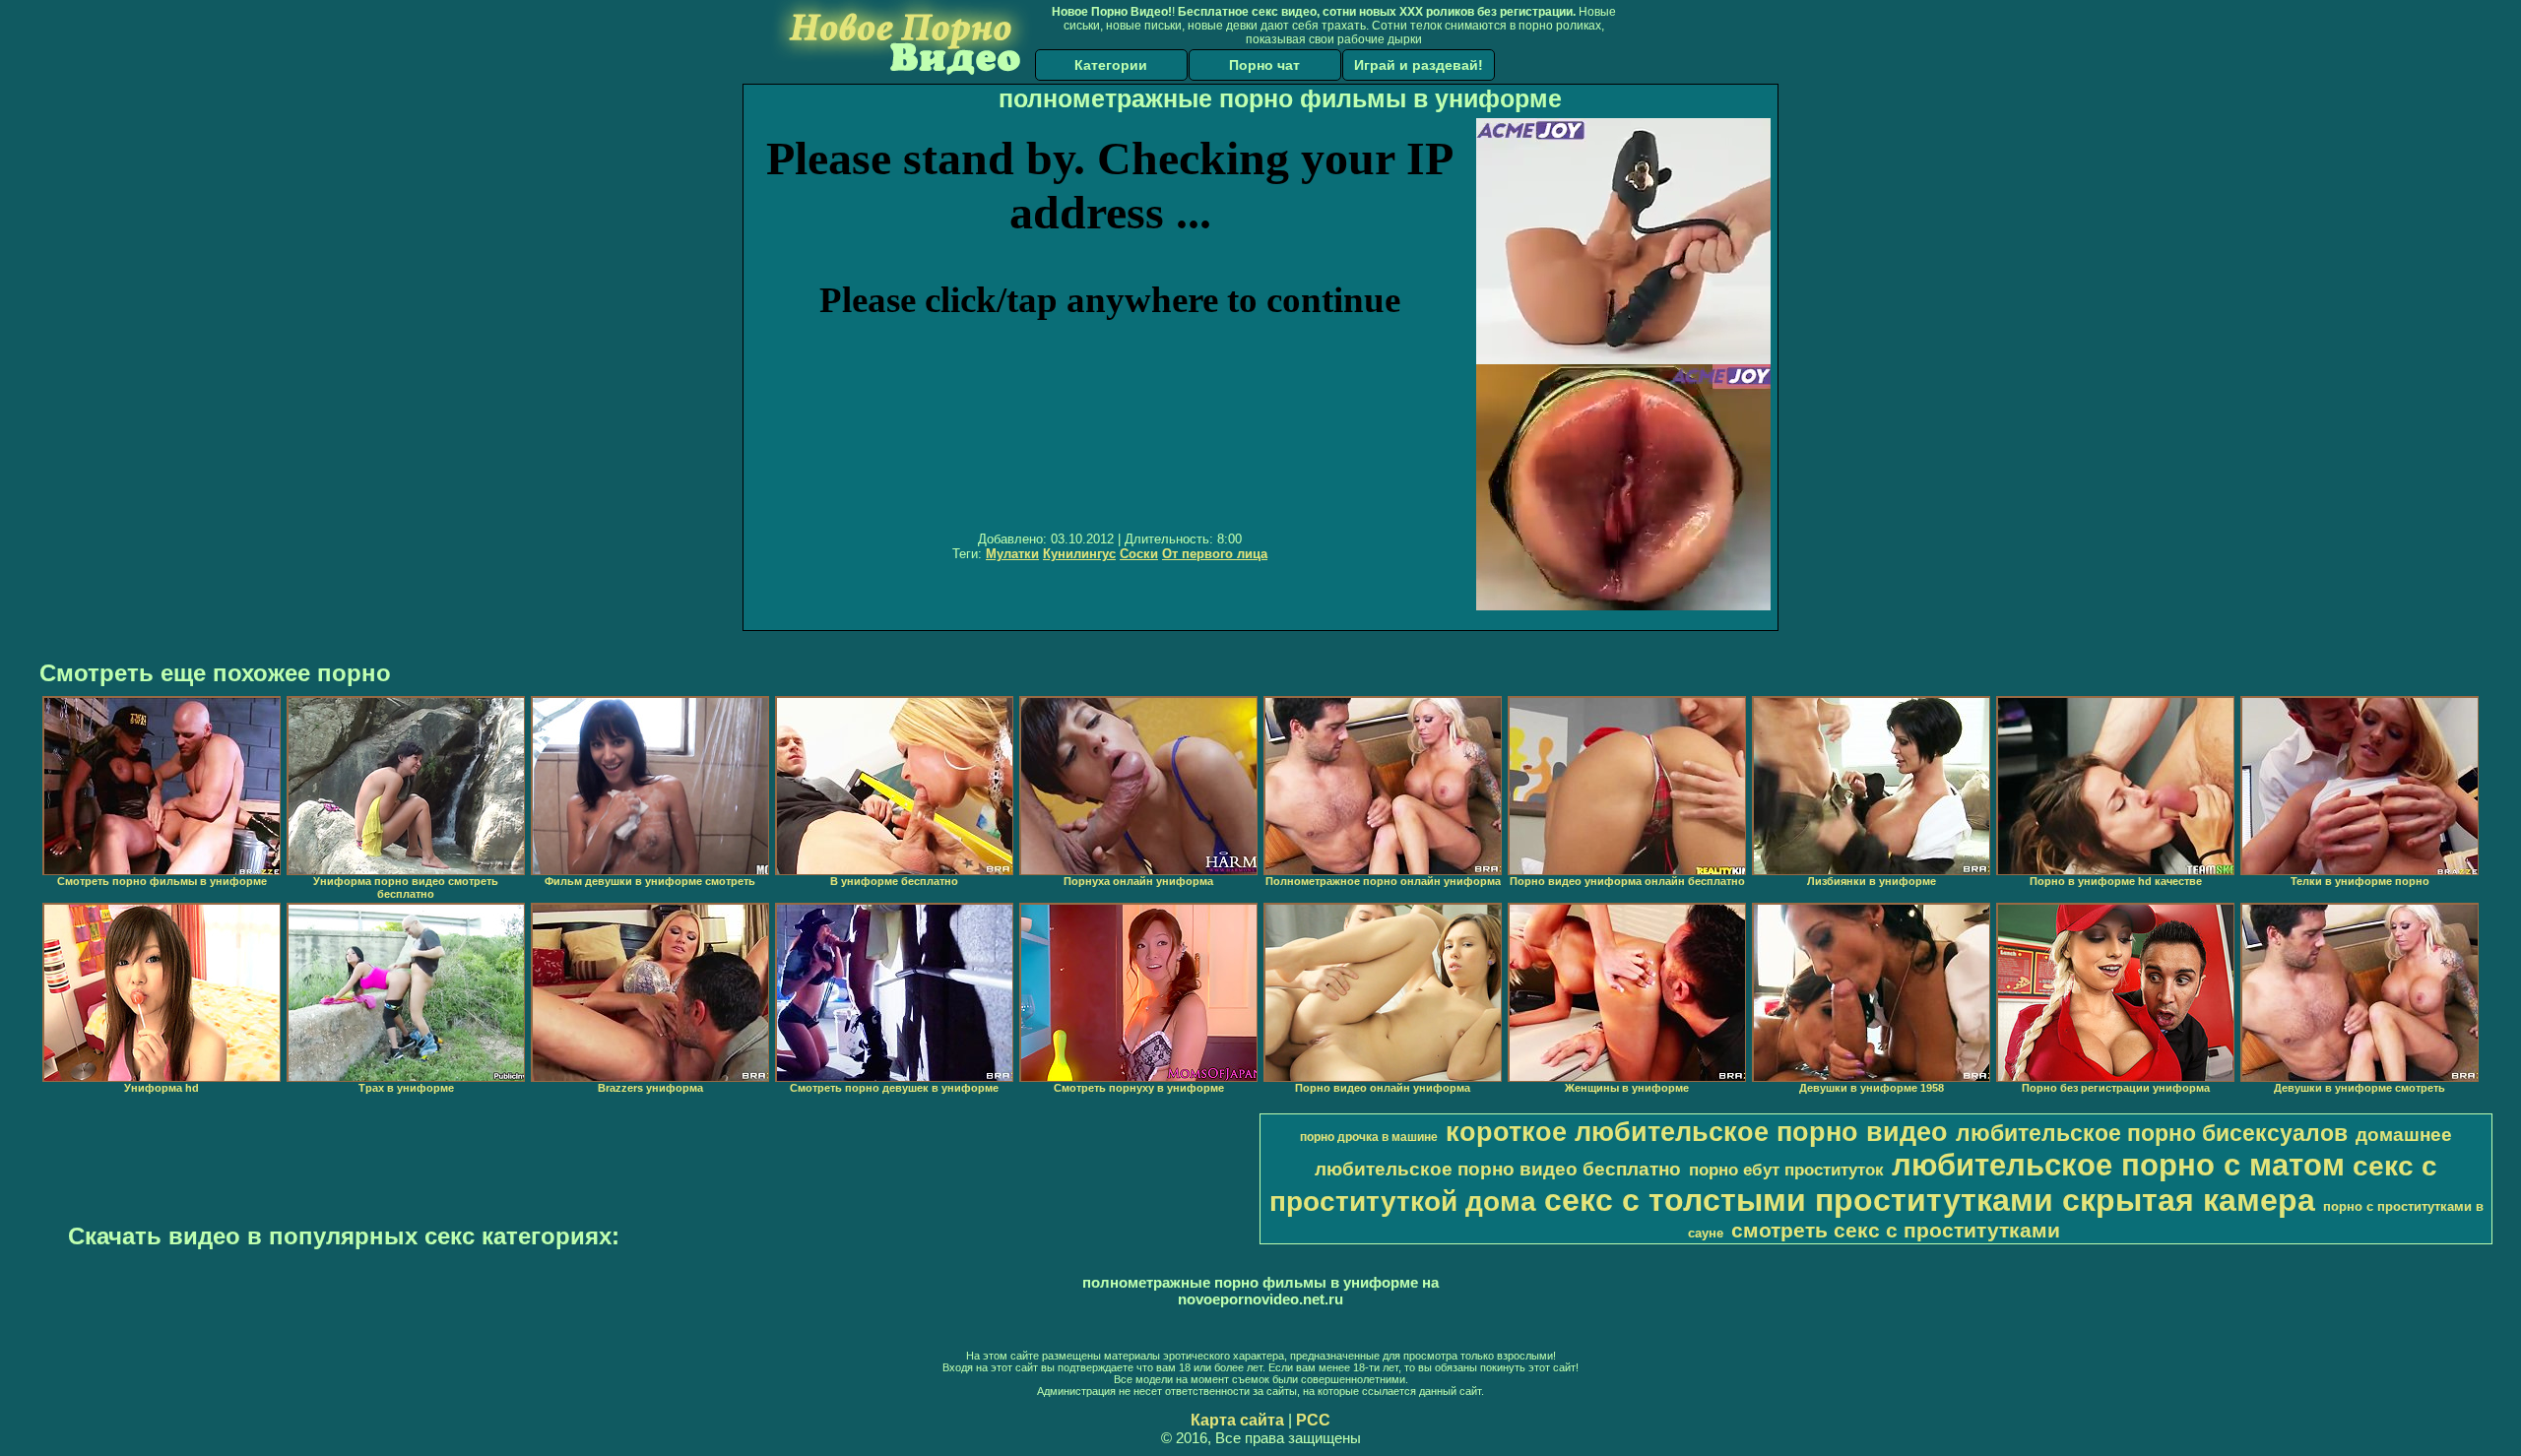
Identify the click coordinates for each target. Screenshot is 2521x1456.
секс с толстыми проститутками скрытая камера (1930, 1200)
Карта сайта (1237, 1420)
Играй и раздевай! (1419, 65)
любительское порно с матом (2118, 1165)
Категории (1111, 65)
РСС (1313, 1420)
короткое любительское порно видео (1697, 1132)
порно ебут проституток (1786, 1170)
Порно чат (1264, 65)
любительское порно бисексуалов (2152, 1133)
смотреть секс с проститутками (1896, 1231)
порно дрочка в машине (1369, 1137)
